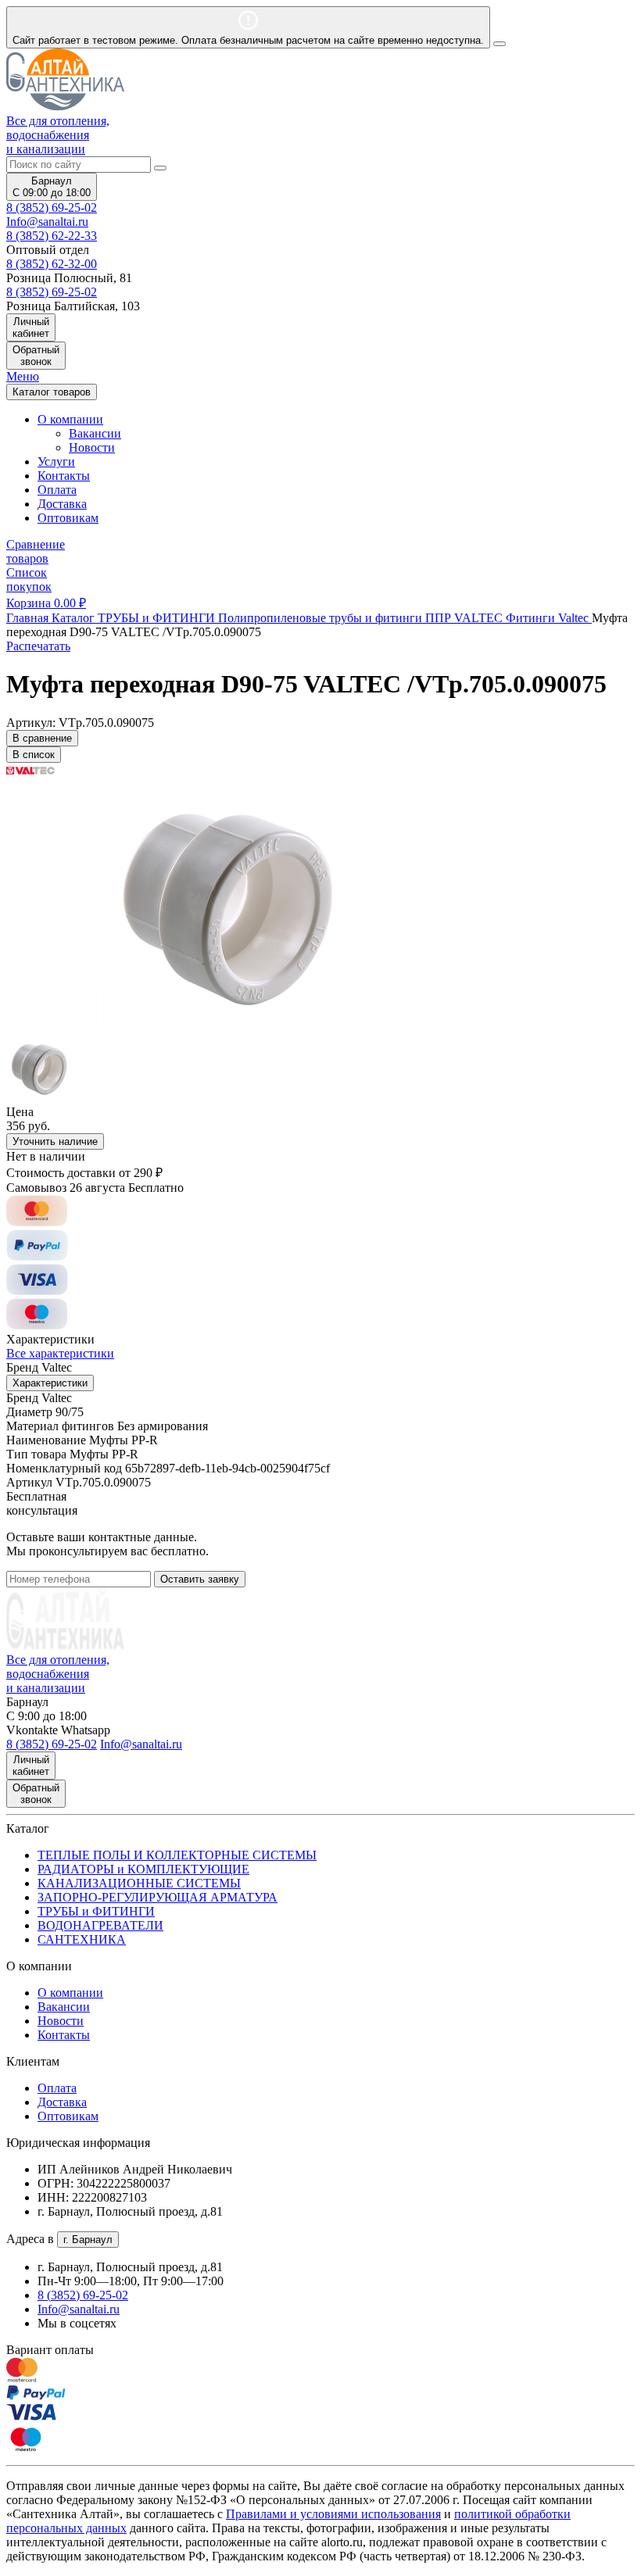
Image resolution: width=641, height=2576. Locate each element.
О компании (70, 1993)
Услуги (56, 462)
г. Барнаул (88, 2240)
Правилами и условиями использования (333, 2514)
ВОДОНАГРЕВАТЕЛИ (100, 1925)
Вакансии (95, 433)
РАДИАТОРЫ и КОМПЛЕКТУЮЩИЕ (143, 1869)
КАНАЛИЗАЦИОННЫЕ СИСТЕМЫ (139, 1883)
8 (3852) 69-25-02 (52, 208)
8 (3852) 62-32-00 (52, 264)
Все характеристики (60, 1353)
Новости (92, 447)
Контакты (64, 476)
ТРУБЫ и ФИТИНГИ (96, 1911)
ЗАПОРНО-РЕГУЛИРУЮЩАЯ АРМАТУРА (158, 1897)
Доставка (62, 504)
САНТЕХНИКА (82, 1939)
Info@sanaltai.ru (79, 2309)
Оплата (57, 490)
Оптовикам (68, 518)
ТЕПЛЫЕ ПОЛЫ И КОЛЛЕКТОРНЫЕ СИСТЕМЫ (177, 1855)
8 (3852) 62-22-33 (52, 236)
